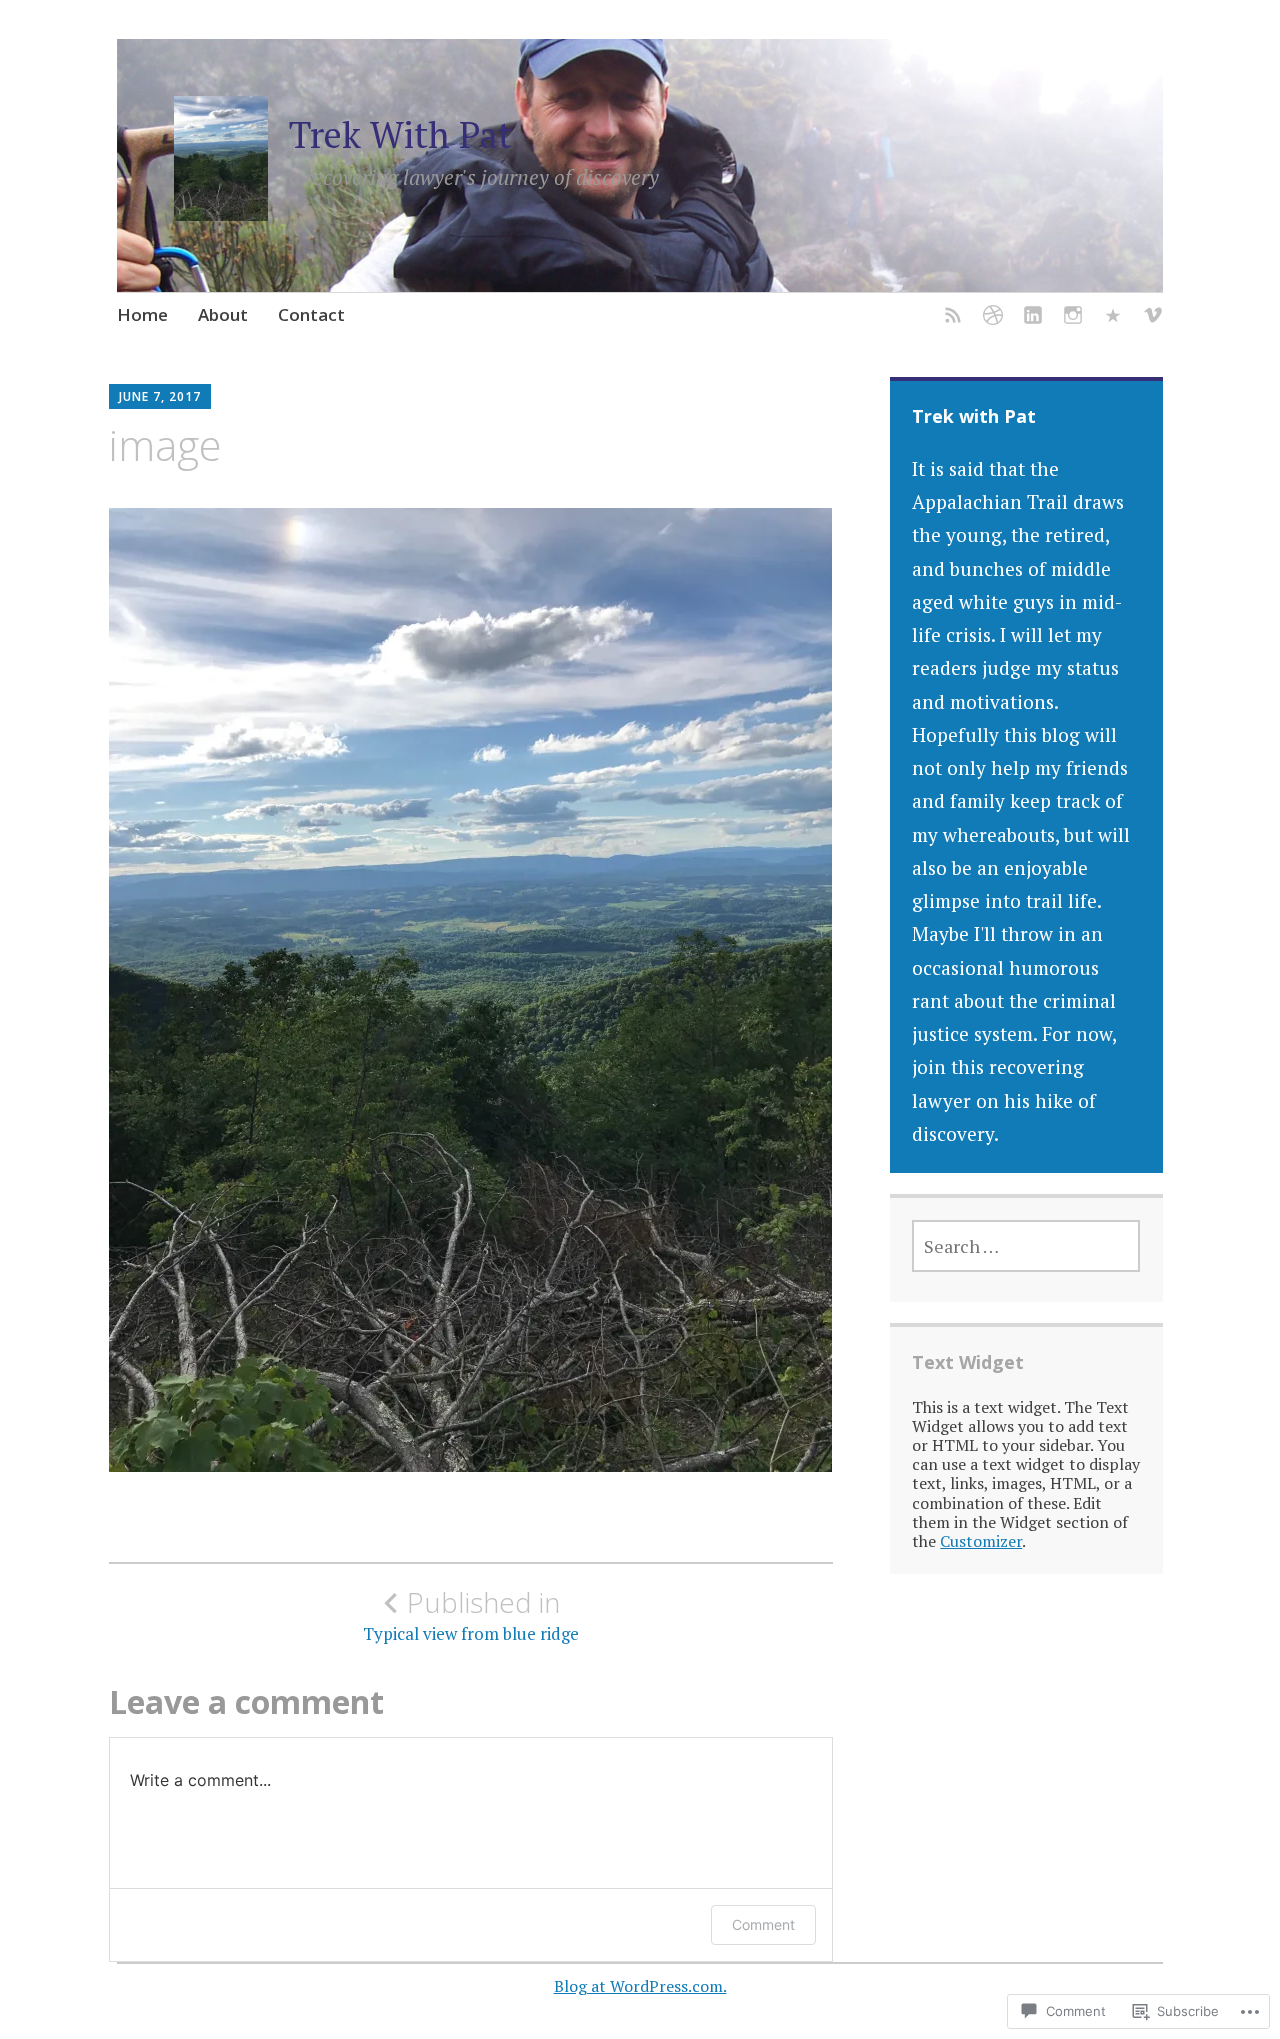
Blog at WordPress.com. (640, 1986)
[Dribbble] (993, 318)
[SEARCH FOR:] (1026, 1246)
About (223, 314)
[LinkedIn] (1033, 318)
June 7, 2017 (160, 396)
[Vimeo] (1153, 318)
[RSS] (953, 318)
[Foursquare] (1113, 318)
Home (142, 314)
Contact (311, 314)
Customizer (981, 1541)
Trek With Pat (400, 134)
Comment (763, 1924)
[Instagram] (1073, 318)
